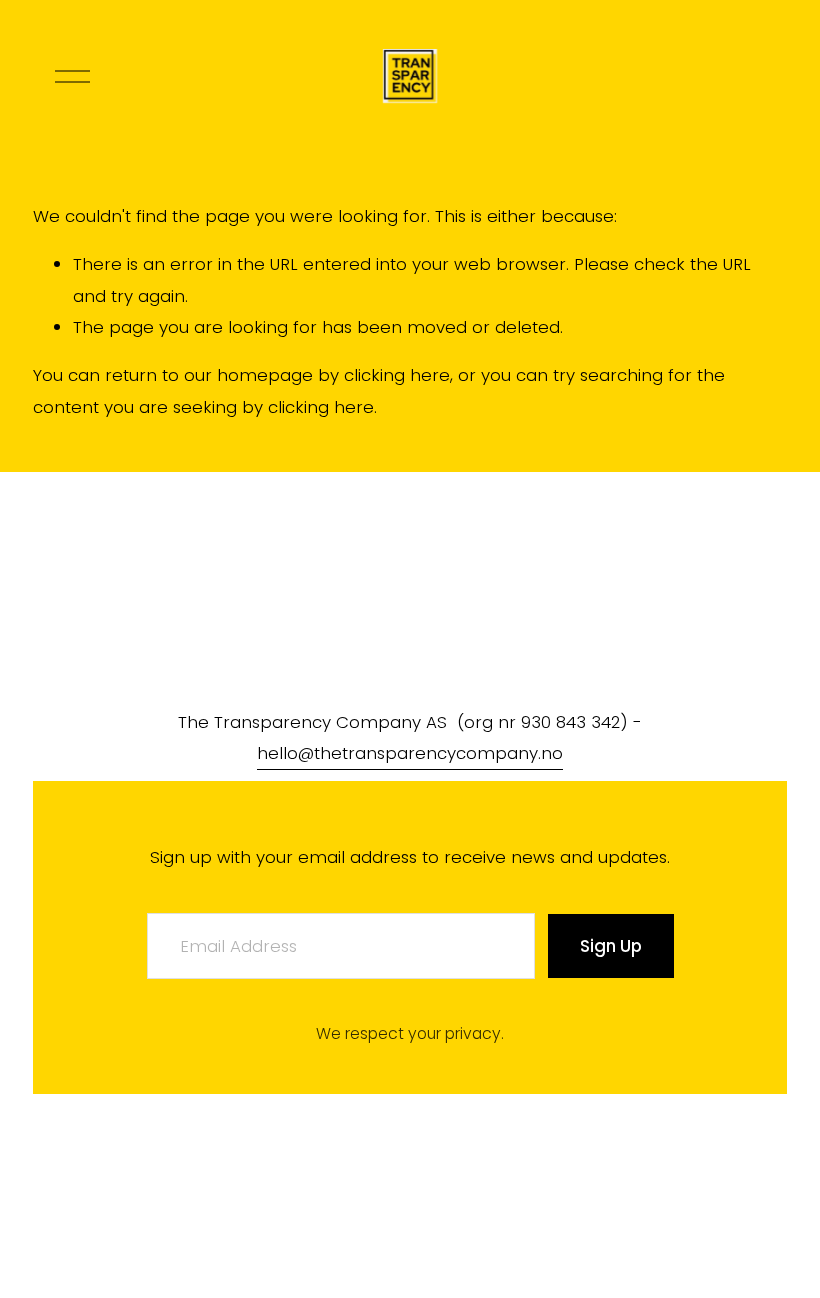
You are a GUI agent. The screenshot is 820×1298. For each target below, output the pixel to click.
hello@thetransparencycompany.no (410, 753)
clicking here (397, 375)
